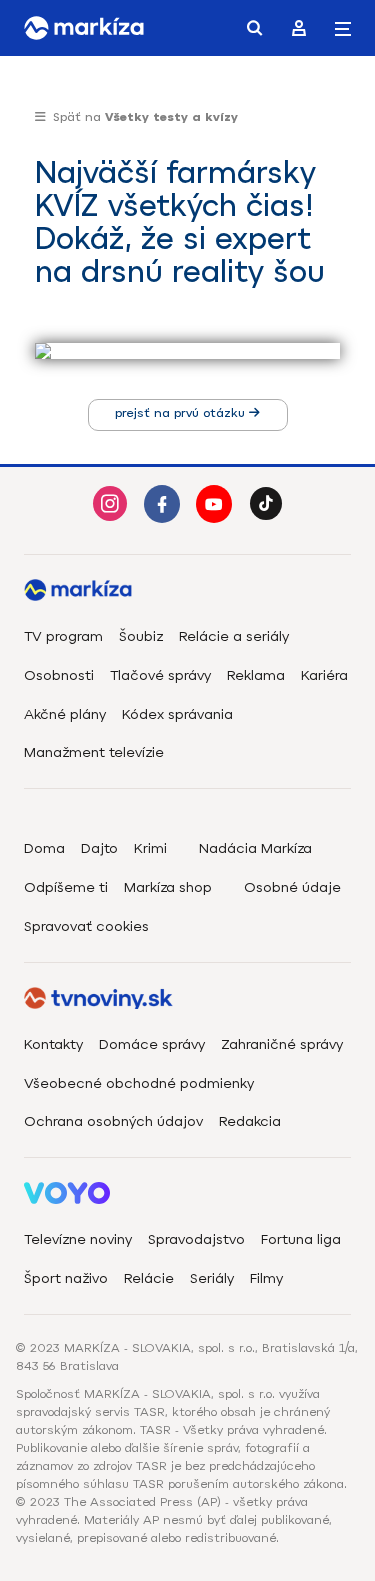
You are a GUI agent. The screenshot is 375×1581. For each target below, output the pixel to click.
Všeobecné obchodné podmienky (139, 1083)
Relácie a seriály (234, 636)
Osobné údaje (292, 887)
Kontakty (53, 1044)
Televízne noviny (78, 1239)
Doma (44, 848)
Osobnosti (59, 675)
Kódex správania (177, 714)
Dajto (99, 848)
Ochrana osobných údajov (113, 1121)
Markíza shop (168, 887)
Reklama (256, 675)
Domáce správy (152, 1044)
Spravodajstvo (196, 1239)
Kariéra (324, 675)
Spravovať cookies (86, 926)
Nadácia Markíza (255, 848)
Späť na (145, 117)
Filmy (266, 1278)
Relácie (149, 1278)
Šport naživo (66, 1278)
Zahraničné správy (282, 1044)
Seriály (212, 1278)
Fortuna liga (301, 1239)
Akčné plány (65, 714)
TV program (63, 636)
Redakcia (250, 1121)
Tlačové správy (160, 675)
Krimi (150, 848)
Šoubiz (141, 636)
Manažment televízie (94, 752)
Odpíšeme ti (66, 887)
